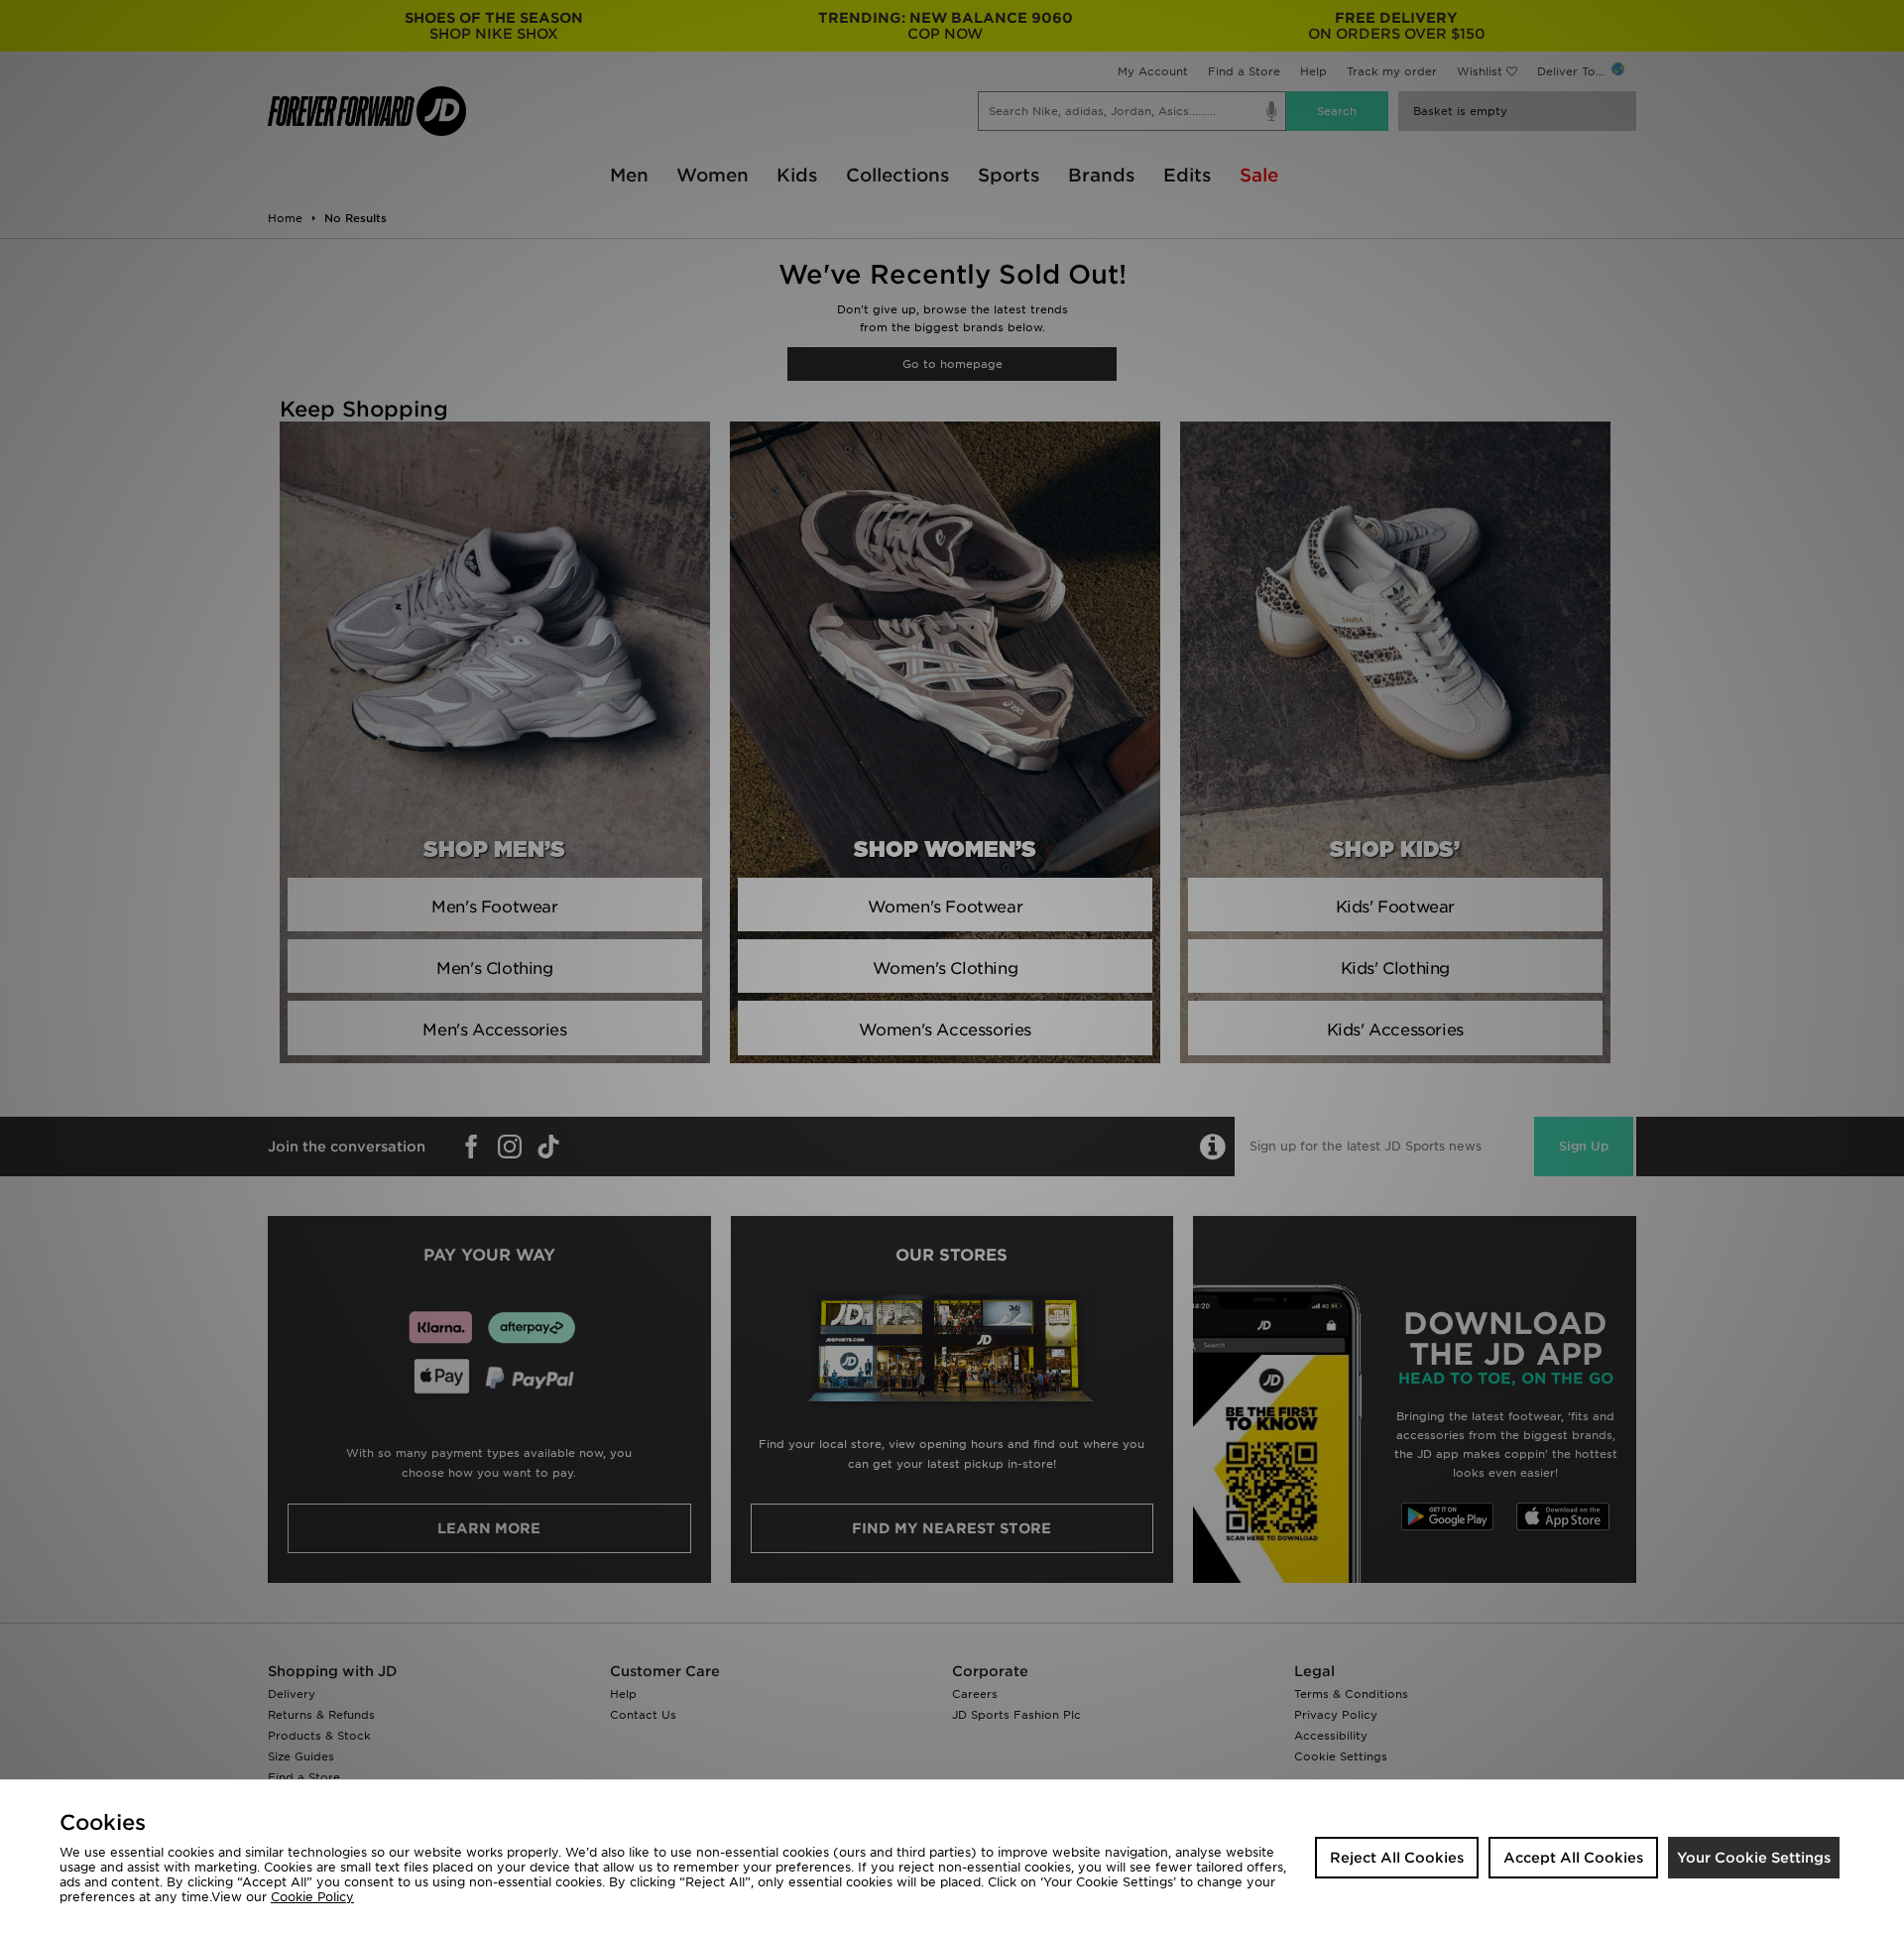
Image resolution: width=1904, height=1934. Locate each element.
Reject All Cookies (1397, 1858)
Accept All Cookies (1573, 1858)
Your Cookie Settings (1754, 1858)
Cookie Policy (312, 1897)
